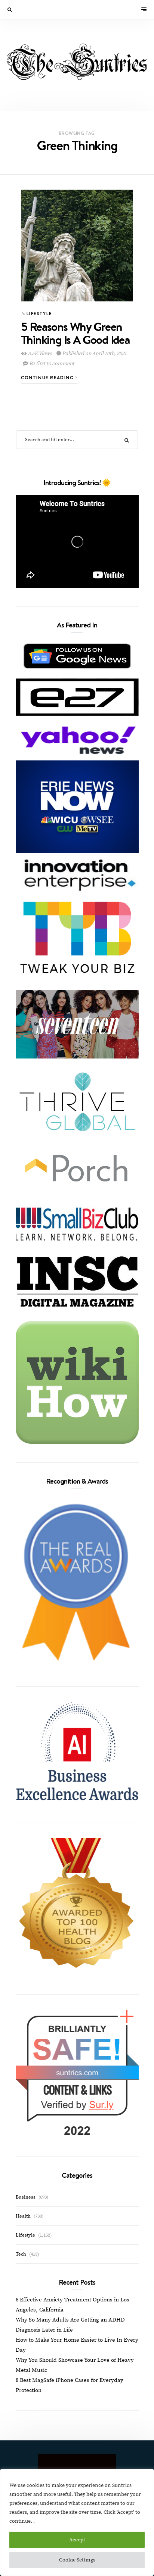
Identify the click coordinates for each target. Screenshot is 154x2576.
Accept (77, 2540)
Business (26, 2197)
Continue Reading (48, 378)
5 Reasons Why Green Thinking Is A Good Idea (75, 333)
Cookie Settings (77, 2560)
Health (23, 2216)
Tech (21, 2254)
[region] (77, 2522)
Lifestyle (39, 314)
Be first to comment (51, 364)
